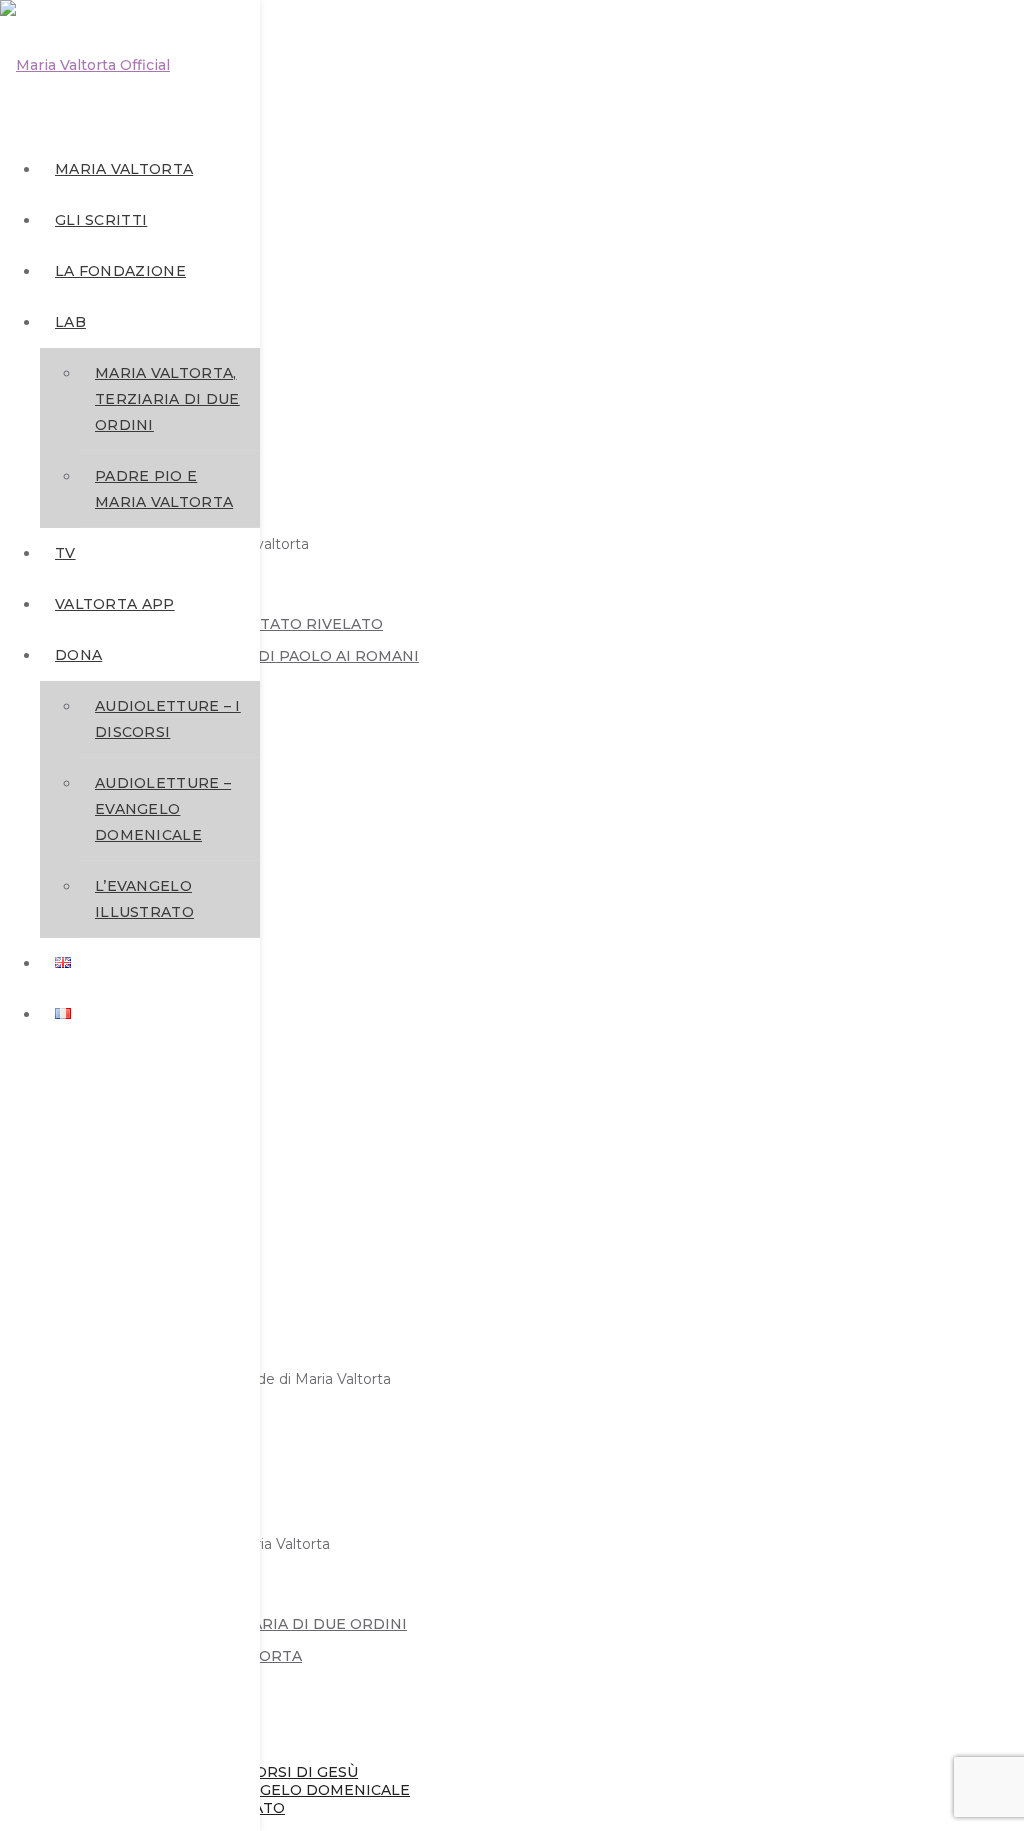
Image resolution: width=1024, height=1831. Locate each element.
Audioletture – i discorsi (168, 719)
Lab (70, 322)
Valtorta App (115, 604)
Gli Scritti (101, 220)
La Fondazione (120, 271)
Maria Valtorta (124, 169)
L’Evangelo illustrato (144, 899)
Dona (78, 655)
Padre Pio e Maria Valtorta (164, 489)
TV (65, 553)
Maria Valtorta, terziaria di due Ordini (167, 399)
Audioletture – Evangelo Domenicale (163, 809)
